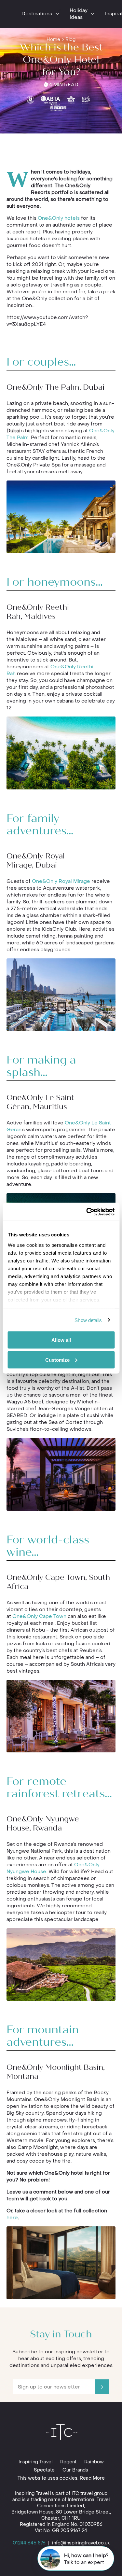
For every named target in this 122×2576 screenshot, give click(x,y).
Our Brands (75, 2470)
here (12, 2218)
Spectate (44, 2470)
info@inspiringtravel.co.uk (81, 2543)
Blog (70, 40)
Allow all (61, 1340)
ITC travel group (89, 2493)
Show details (88, 1320)
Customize (57, 1360)
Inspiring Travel (35, 2462)
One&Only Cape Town (39, 1616)
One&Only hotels (59, 218)
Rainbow (94, 2462)
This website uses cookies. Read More (61, 2478)
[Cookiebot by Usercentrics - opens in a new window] (87, 1212)
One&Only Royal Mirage (61, 881)
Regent (68, 2462)
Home (53, 40)
